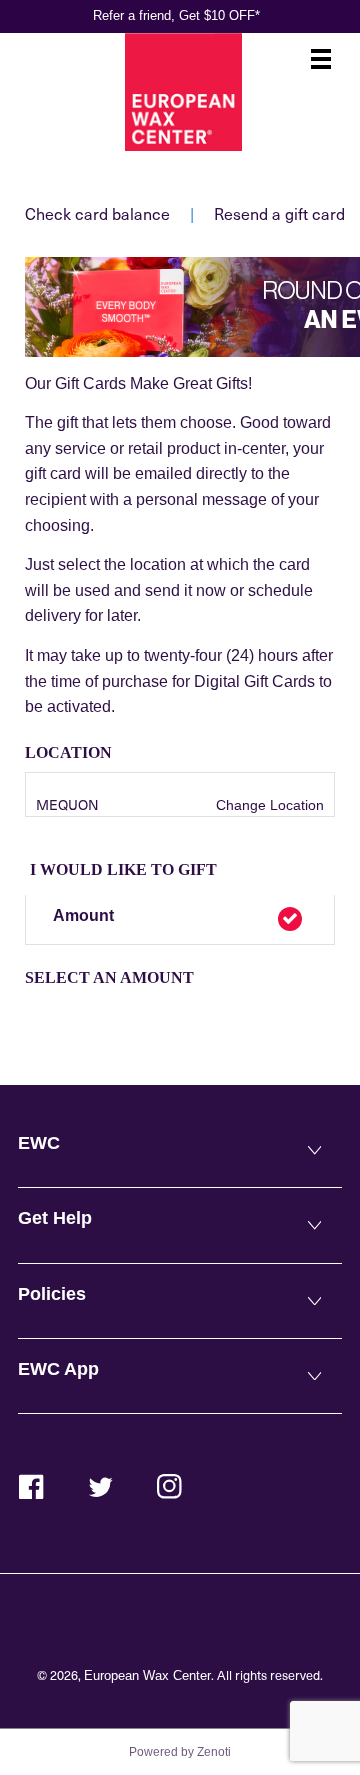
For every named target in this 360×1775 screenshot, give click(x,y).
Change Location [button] (268, 805)
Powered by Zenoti (180, 1752)
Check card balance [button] (97, 213)
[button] (180, 920)
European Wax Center (147, 1676)
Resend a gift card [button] (279, 213)
